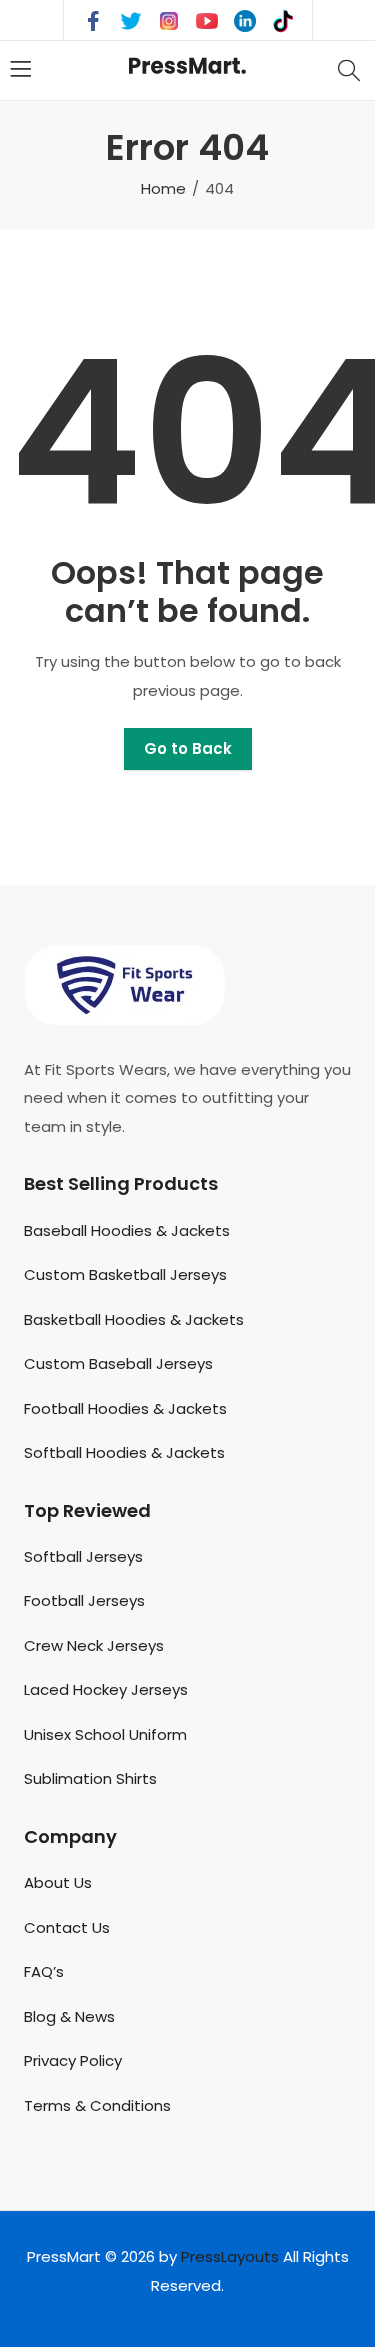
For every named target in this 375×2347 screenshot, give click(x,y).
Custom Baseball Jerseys (118, 1363)
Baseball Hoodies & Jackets (127, 1230)
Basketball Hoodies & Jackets (134, 1319)
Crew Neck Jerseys (94, 1645)
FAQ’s (44, 1971)
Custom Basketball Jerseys (125, 1274)
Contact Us (67, 1927)
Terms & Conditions (97, 2105)
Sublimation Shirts (90, 1778)
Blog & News (69, 2016)
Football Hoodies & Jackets (125, 1408)
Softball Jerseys (83, 1556)
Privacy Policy (73, 2060)
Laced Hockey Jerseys (106, 1689)
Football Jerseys (84, 1600)
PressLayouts (230, 2256)
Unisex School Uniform (105, 1734)
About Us (58, 1882)
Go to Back (188, 748)
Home (163, 188)
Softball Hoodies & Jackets (124, 1452)
